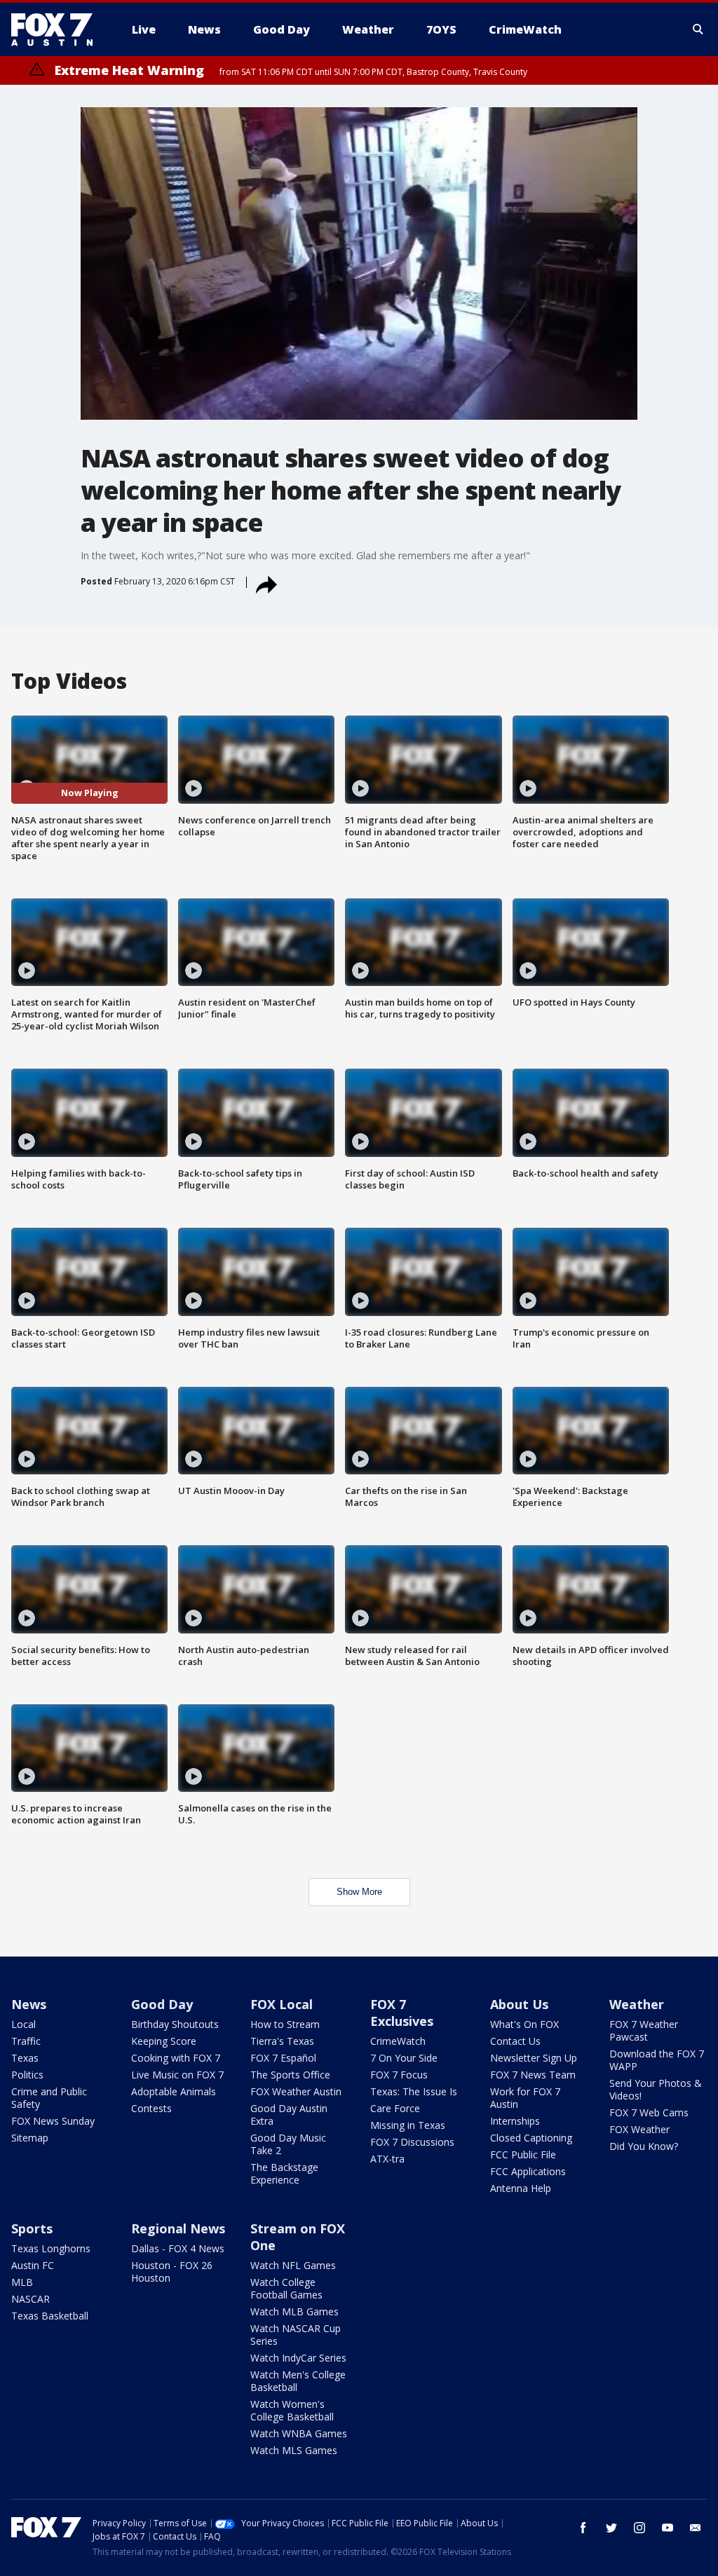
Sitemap (30, 2138)
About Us (519, 2004)
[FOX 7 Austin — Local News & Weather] (57, 29)
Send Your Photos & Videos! (656, 2089)
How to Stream (285, 2024)
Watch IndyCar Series (298, 2358)
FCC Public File (523, 2154)
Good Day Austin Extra (289, 2115)
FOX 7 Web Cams (649, 2112)
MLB (22, 2282)
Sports (32, 2228)
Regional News (178, 2228)
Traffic (26, 2041)
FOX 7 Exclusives (402, 2013)
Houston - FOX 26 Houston (172, 2272)
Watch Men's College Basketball (298, 2381)
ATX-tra (387, 2159)
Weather (637, 2004)
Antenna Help (521, 2188)
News (29, 2004)
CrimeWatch (398, 2041)
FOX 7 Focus (399, 2075)
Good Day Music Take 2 (288, 2144)
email (696, 2528)
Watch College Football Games (286, 2288)
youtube (668, 2528)
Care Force (395, 2108)
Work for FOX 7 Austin (525, 2098)
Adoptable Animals (174, 2091)
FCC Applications (528, 2171)
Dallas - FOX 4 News (178, 2248)
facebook (583, 2528)
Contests (151, 2108)
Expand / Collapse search (698, 29)
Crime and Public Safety (49, 2098)
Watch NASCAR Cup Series (296, 2335)
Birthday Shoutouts (175, 2024)
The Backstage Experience (284, 2173)
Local (23, 2024)
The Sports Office (290, 2075)
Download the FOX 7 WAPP (657, 2060)
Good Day (162, 2004)
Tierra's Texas (282, 2041)
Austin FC (33, 2265)
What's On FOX (524, 2024)
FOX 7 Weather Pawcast (644, 2030)
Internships (515, 2121)
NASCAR (31, 2299)
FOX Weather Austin (296, 2091)
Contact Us (515, 2041)
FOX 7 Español (283, 2058)
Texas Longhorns (51, 2248)
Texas (25, 2058)
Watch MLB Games (294, 2311)
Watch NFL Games (293, 2265)
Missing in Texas (408, 2125)
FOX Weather (639, 2129)
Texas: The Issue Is (414, 2091)
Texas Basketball (50, 2316)
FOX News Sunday (53, 2121)
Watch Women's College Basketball (292, 2410)
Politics (27, 2075)
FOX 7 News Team (533, 2075)
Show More (359, 1892)
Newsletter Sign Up (534, 2058)
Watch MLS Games (294, 2450)
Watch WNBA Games (299, 2433)
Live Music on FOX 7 (177, 2075)
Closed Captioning (531, 2138)
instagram (639, 2528)
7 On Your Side (404, 2058)
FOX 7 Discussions (412, 2142)
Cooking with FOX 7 (176, 2058)
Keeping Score (164, 2041)
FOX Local (282, 2004)
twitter (611, 2528)
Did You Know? (644, 2146)
